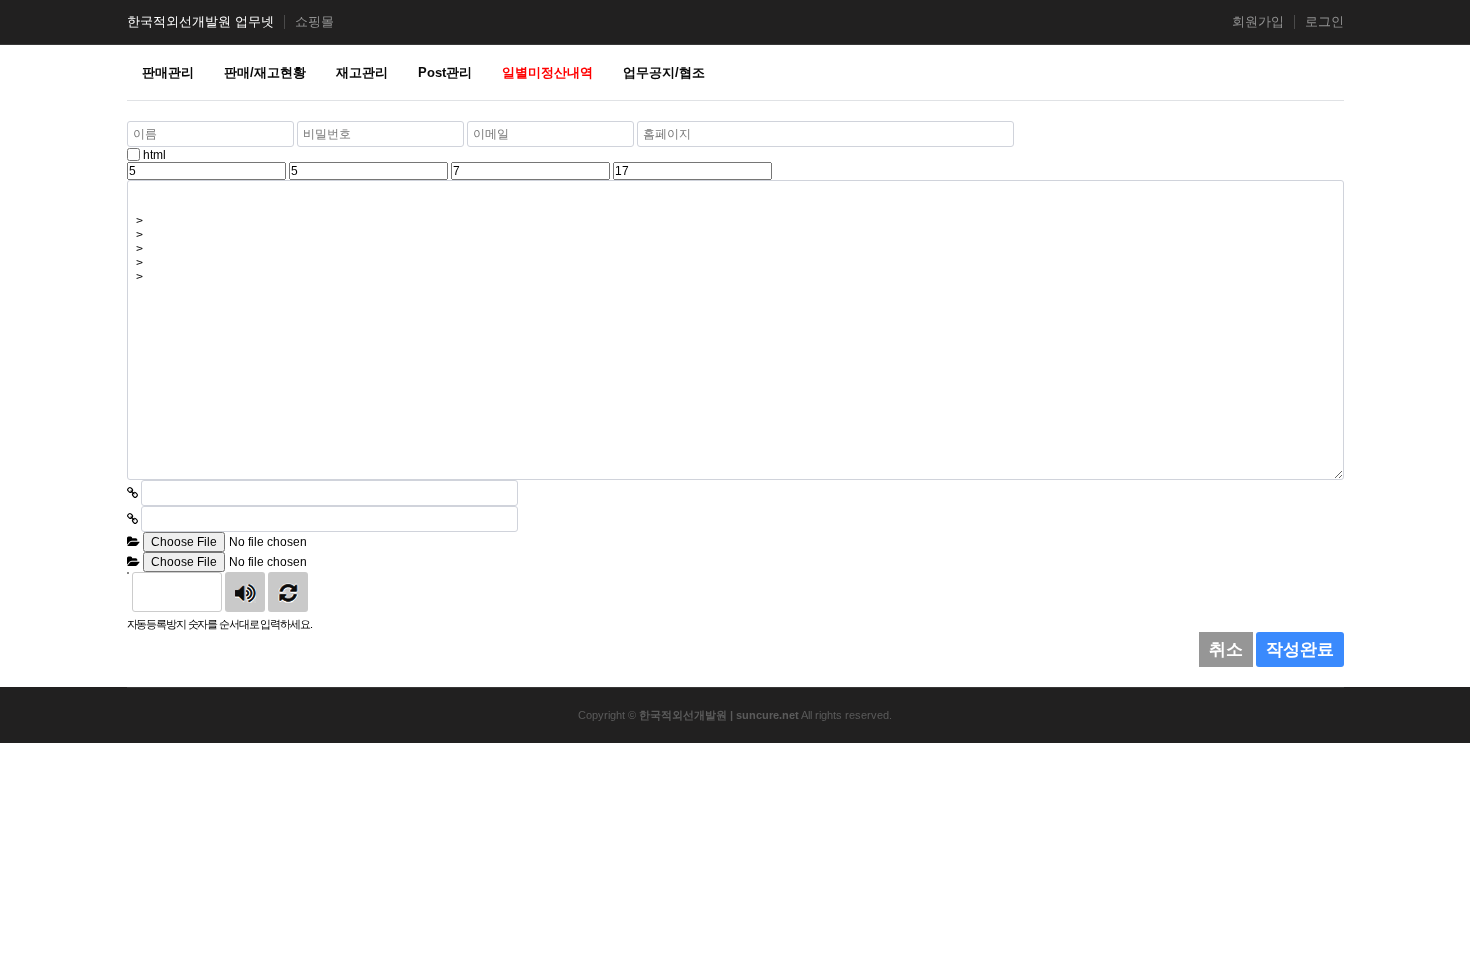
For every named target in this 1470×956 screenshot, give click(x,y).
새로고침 (288, 592)
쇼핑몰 (314, 22)
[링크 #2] (132, 519)
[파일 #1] (133, 542)
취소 (1226, 649)
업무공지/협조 (664, 72)
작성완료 (1300, 649)
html (154, 155)
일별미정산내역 (547, 72)
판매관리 (168, 72)
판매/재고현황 (265, 72)
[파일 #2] (133, 562)
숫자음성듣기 (245, 592)
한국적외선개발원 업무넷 (200, 22)
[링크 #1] (132, 493)
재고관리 (362, 72)
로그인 (1324, 22)
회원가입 (1258, 22)
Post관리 (445, 72)
